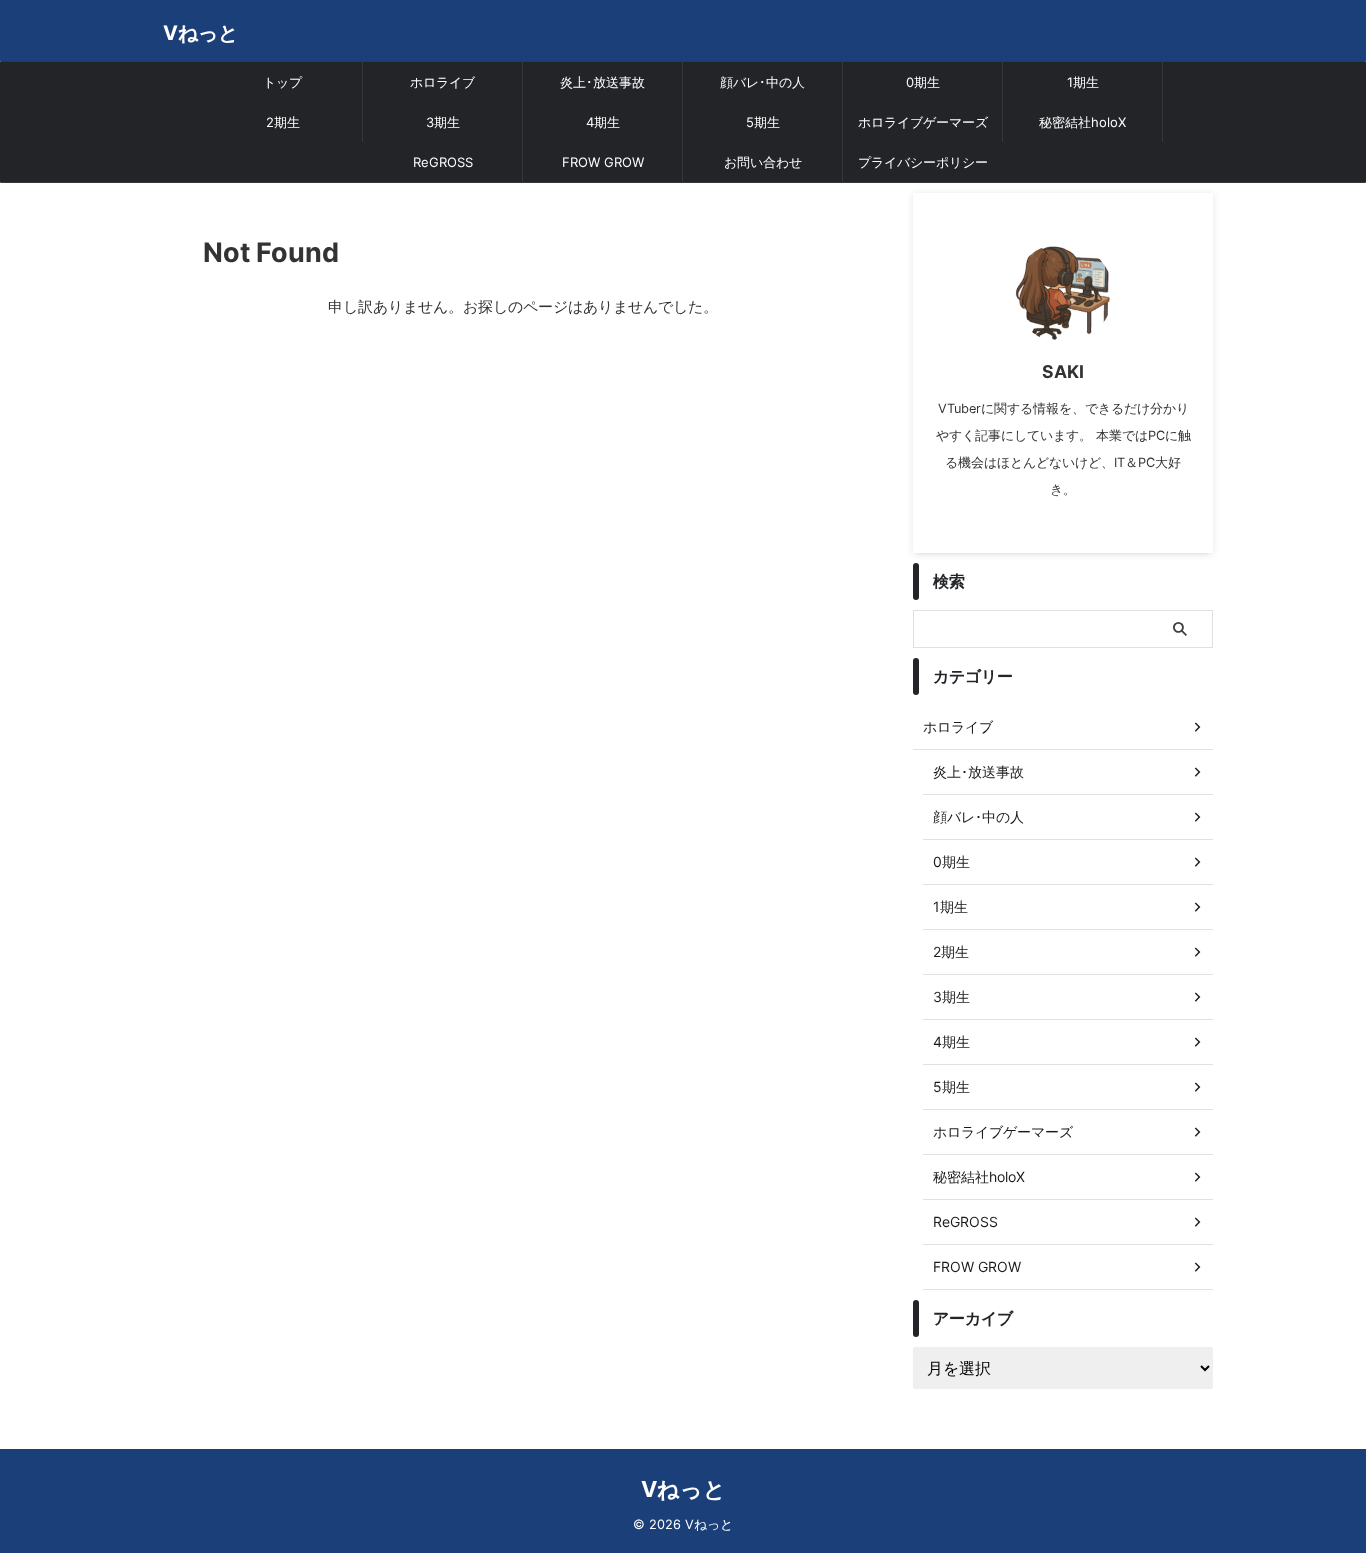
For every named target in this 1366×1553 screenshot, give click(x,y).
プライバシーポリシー (923, 162)
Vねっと (200, 33)
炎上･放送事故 (602, 82)
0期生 (923, 82)
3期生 (443, 122)
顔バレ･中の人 (762, 82)
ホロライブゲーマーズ (923, 122)
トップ (282, 82)
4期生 (603, 122)
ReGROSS (443, 162)
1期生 (1083, 82)
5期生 (763, 122)
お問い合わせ (763, 162)
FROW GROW (603, 162)
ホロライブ (442, 82)
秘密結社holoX (1082, 122)
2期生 (283, 122)
